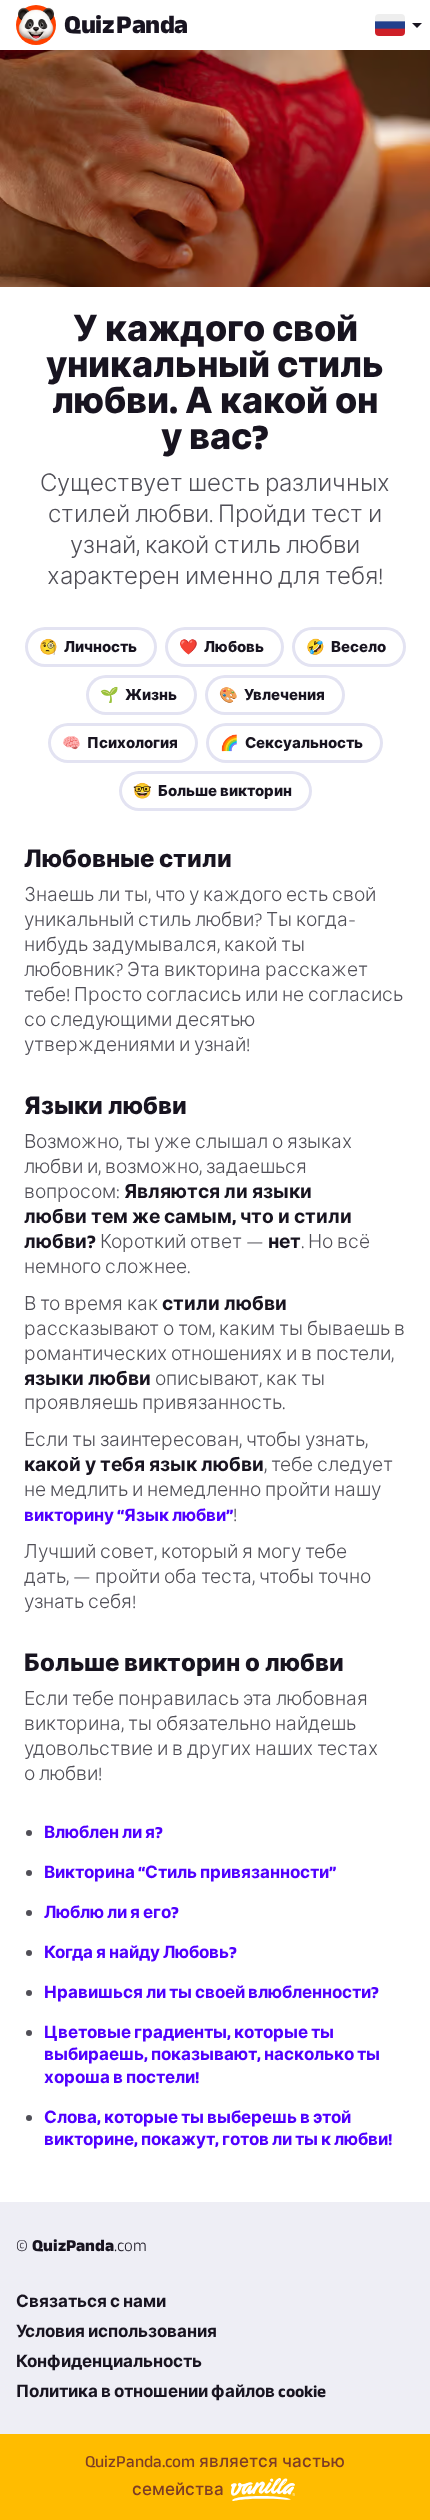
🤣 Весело (346, 646)
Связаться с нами (91, 2301)
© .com (81, 2245)
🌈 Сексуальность (291, 742)
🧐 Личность (88, 646)
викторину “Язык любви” (128, 1515)
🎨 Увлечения (272, 694)
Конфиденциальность (109, 2361)
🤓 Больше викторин (212, 790)
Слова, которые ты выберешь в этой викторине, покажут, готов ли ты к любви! (218, 2128)
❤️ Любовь (221, 646)
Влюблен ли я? (103, 1832)
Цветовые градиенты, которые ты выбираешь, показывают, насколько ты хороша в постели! (212, 2054)
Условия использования (116, 2331)
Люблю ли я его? (111, 1912)
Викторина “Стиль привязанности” (190, 1872)
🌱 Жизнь (138, 694)
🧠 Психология (120, 742)
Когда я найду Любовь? (140, 1952)
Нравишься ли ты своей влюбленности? (211, 1992)
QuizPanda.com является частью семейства (215, 2475)
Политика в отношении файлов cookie (171, 2391)
